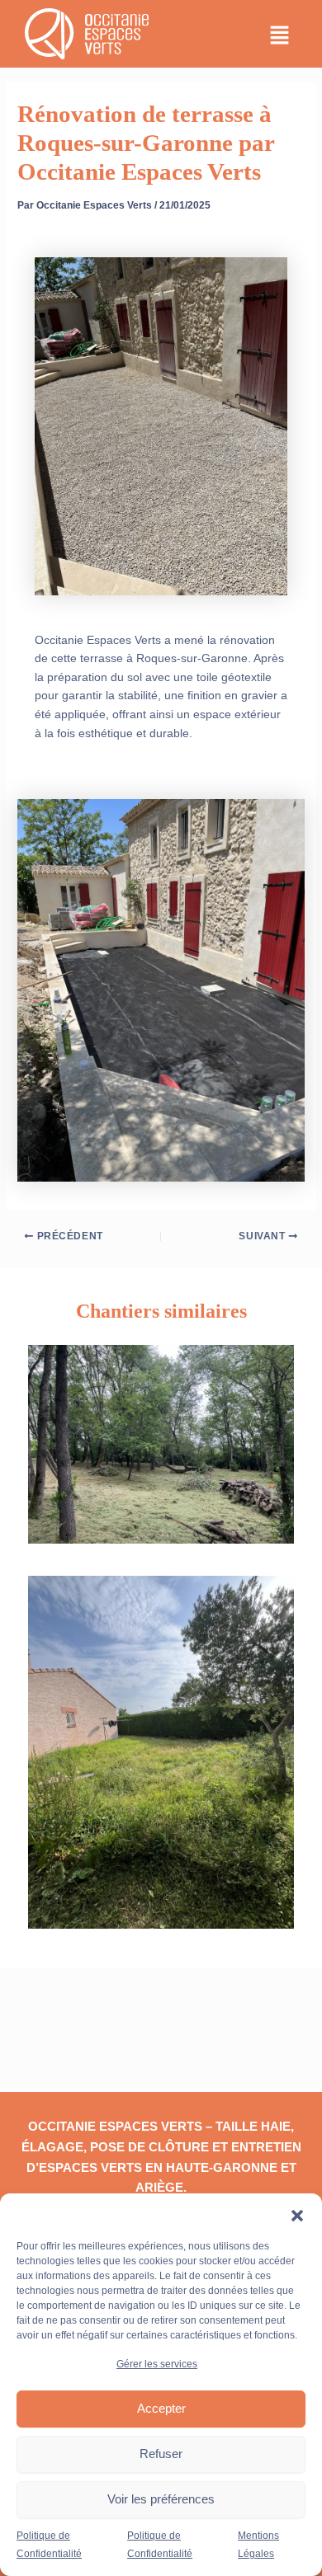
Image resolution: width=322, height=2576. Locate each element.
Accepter (161, 2408)
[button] (297, 2214)
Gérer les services (157, 2364)
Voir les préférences (161, 2499)
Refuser (161, 2454)
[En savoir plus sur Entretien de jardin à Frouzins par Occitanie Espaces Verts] (161, 1752)
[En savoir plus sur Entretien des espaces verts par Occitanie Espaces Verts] (161, 1443)
